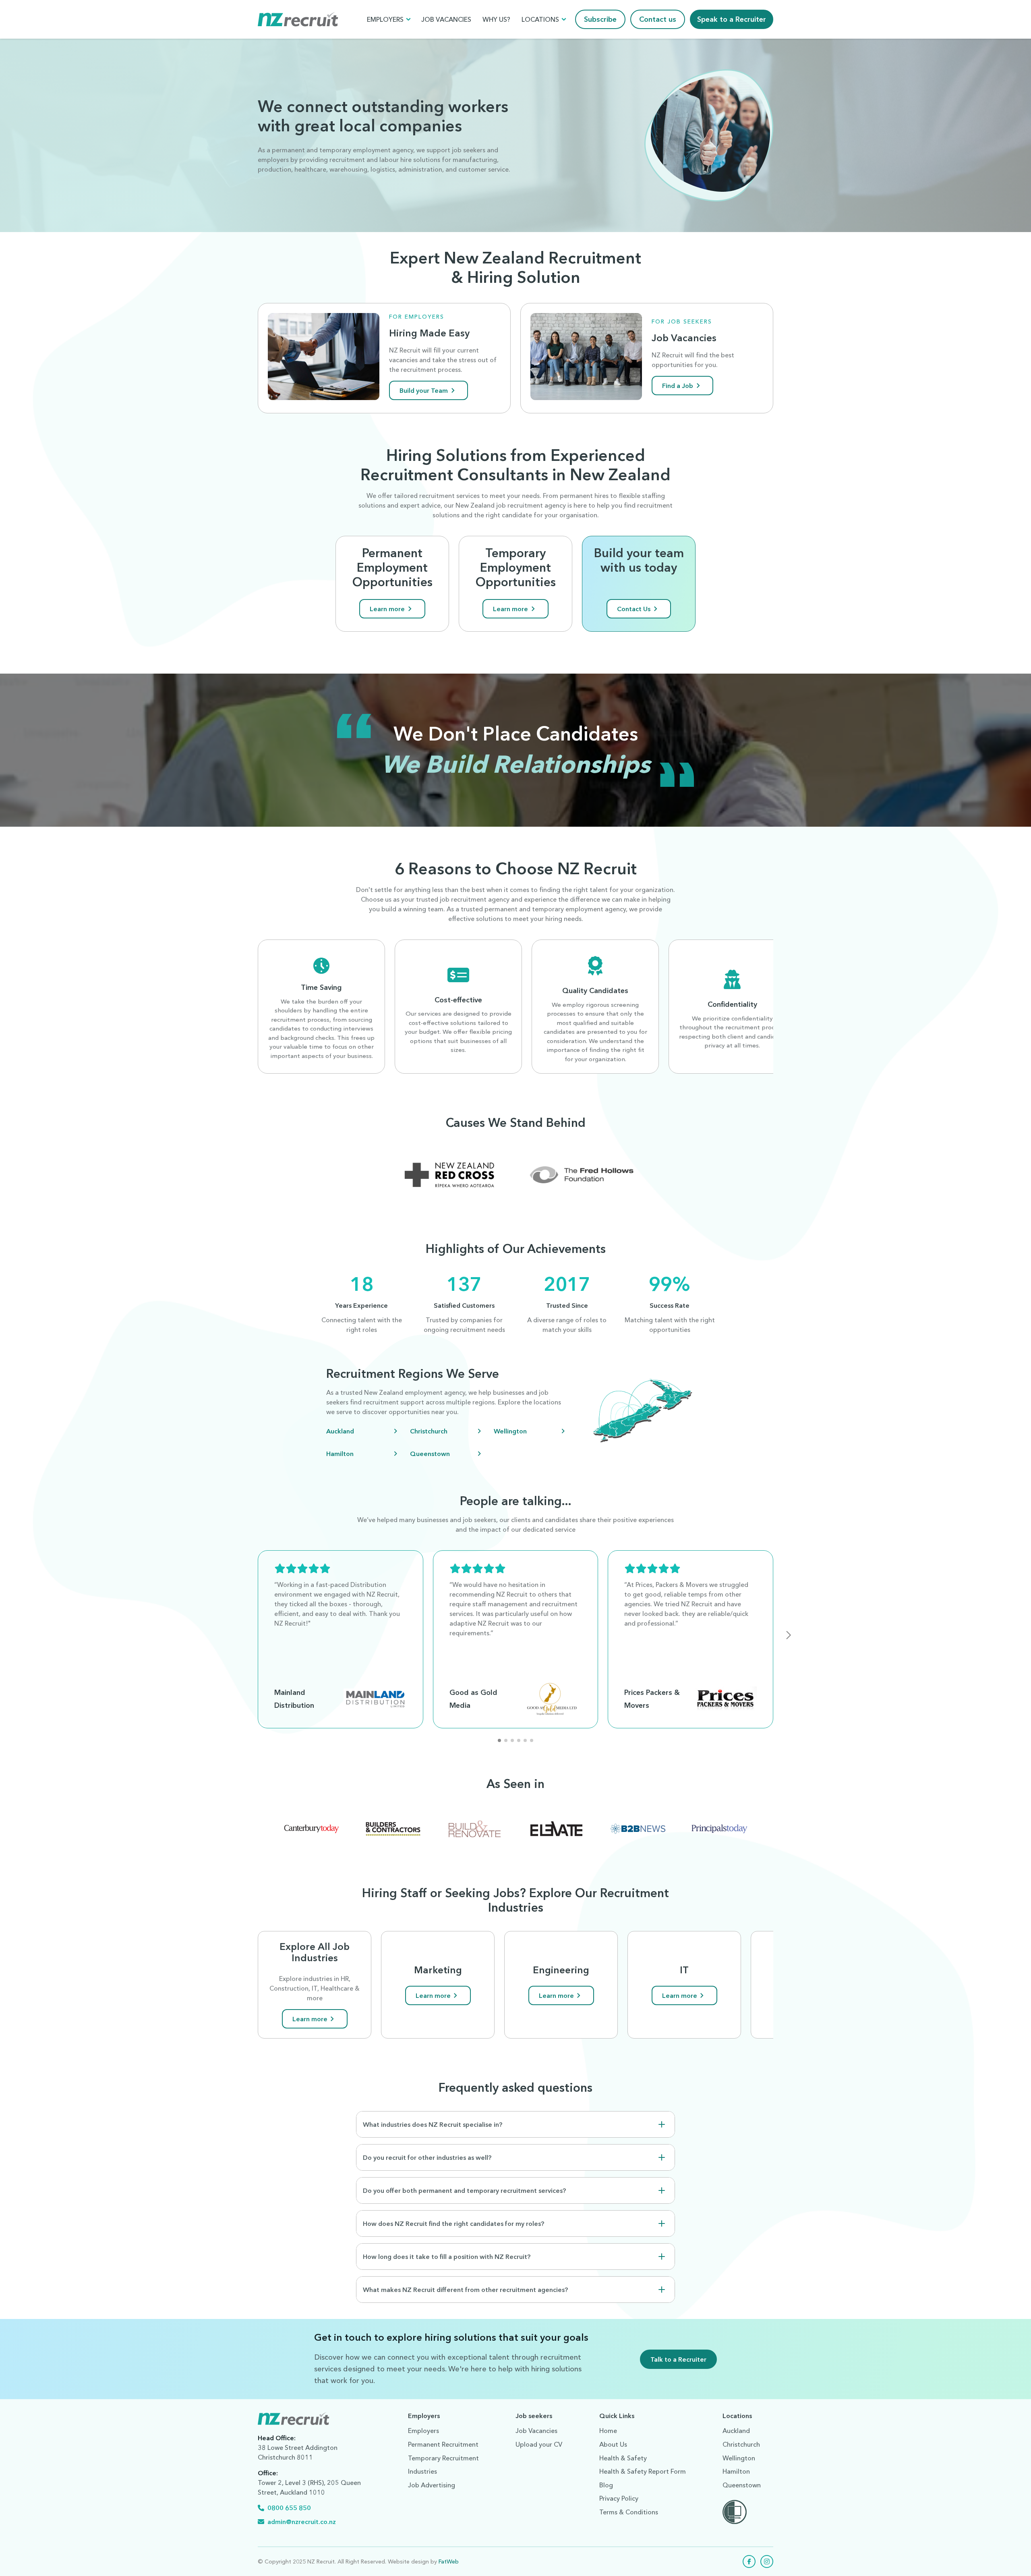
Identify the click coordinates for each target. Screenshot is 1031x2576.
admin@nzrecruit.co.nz (302, 2522)
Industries (422, 2471)
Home (608, 2431)
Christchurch (429, 1431)
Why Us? (496, 19)
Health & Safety (623, 2458)
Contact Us (634, 609)
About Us (613, 2444)
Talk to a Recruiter (678, 2359)
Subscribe (600, 19)
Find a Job (678, 386)
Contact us (658, 19)
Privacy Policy (619, 2498)
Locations (540, 19)
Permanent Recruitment (443, 2444)
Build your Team (424, 390)
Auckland (340, 1431)
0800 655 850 (289, 2508)
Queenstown (430, 1454)
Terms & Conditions (629, 2512)
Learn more (387, 609)
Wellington (510, 1431)
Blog (606, 2485)
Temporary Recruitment (443, 2458)
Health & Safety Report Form (643, 2471)
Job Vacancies (446, 19)
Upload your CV (539, 2444)
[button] (789, 1635)
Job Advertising (432, 2485)
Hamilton (340, 1454)
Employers (385, 19)
